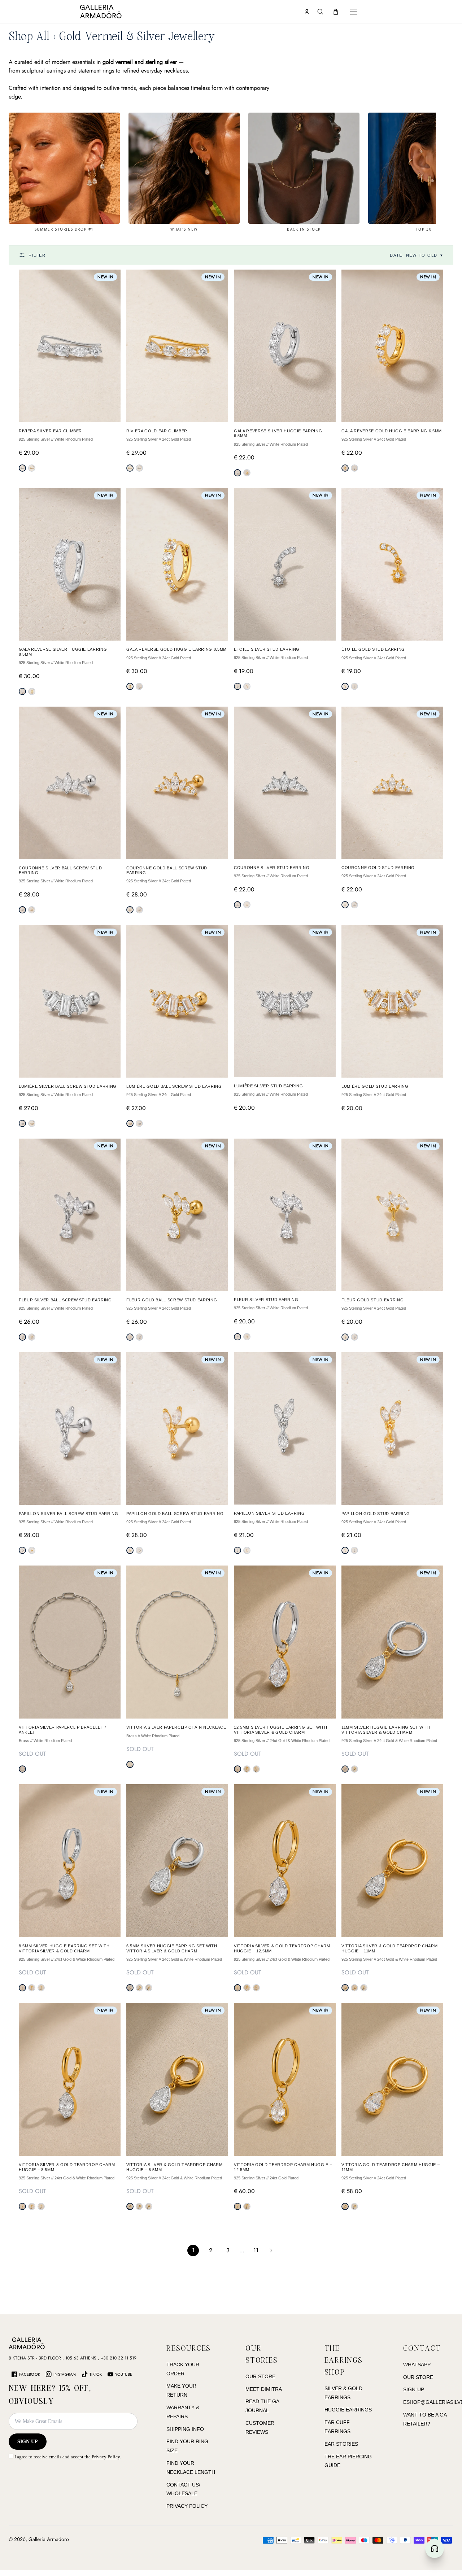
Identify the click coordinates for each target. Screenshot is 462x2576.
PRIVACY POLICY (187, 2506)
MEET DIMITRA (264, 2389)
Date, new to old (417, 255)
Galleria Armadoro (49, 2539)
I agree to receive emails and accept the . (67, 2457)
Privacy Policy (106, 2457)
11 (256, 2250)
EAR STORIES (341, 2444)
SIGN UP (28, 2442)
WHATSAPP (417, 2365)
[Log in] (307, 12)
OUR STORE (260, 2376)
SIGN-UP (414, 2389)
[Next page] (271, 2250)
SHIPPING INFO (185, 2429)
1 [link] (193, 2250)
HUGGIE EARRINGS (348, 2410)
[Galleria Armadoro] (122, 12)
